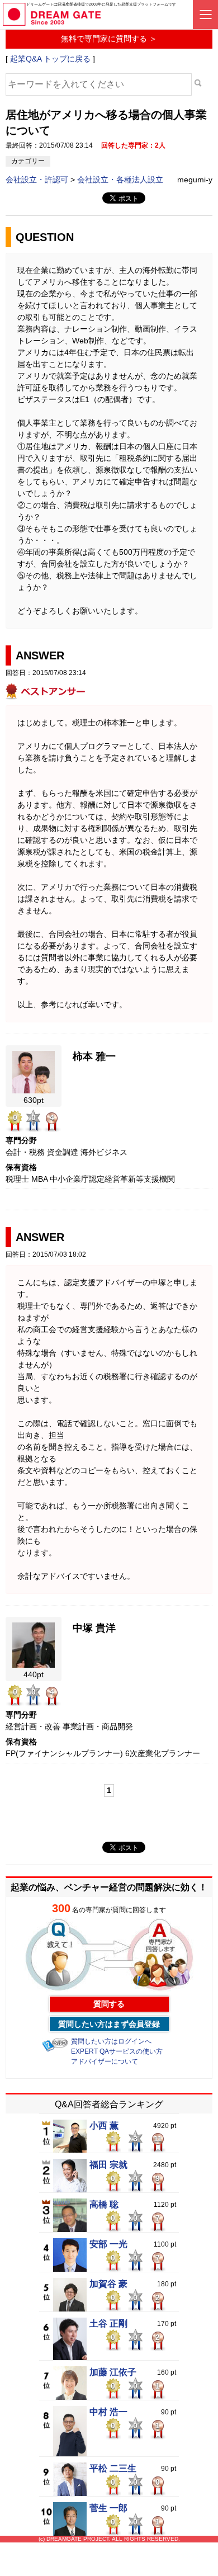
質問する (109, 2004)
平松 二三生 (113, 2469)
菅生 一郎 (108, 2508)
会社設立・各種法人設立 (120, 180)
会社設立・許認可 (38, 180)
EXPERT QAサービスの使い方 (117, 2051)
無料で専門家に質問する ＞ (109, 39)
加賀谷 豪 (108, 2284)
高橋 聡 (104, 2205)
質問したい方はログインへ (111, 2041)
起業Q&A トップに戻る (50, 59)
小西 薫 (104, 2126)
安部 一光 (108, 2244)
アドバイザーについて (105, 2061)
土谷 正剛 (108, 2324)
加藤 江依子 (113, 2372)
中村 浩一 (108, 2412)
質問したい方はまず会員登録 (109, 2024)
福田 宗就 (108, 2165)
